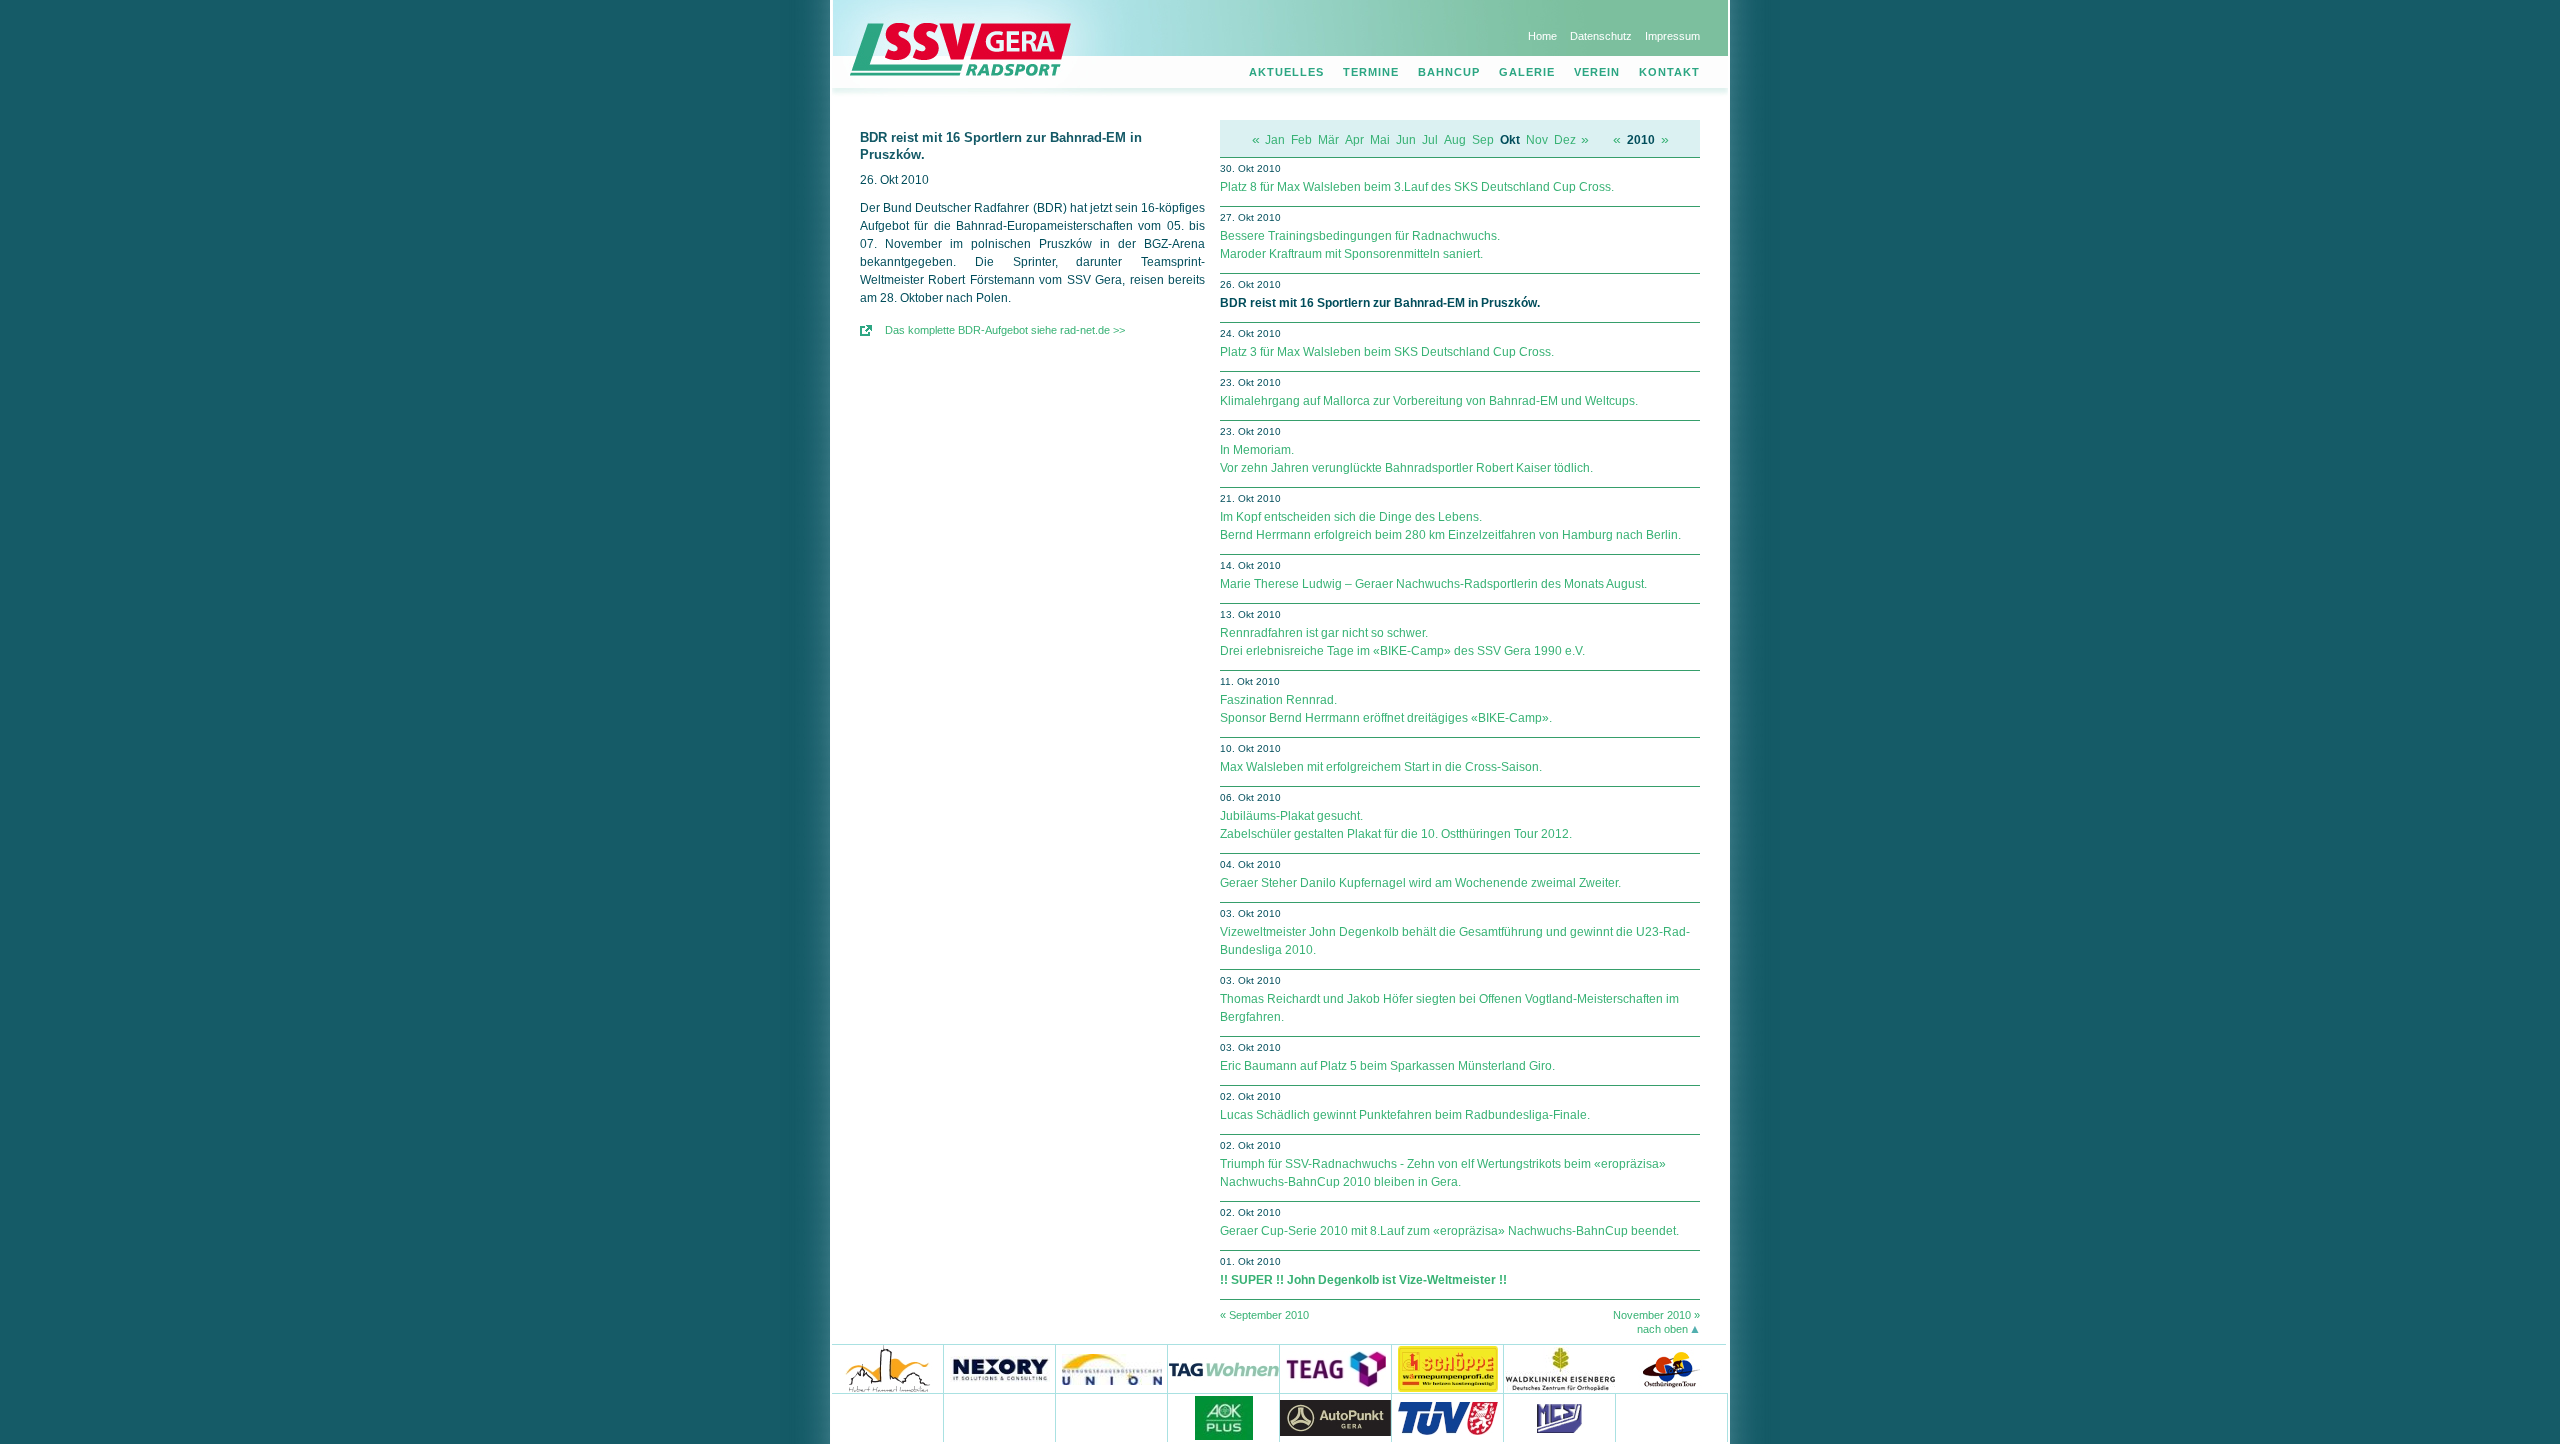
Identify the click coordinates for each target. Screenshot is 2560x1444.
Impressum (1672, 36)
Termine (1371, 72)
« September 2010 (1264, 1315)
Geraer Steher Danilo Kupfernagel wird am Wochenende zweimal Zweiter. (1420, 883)
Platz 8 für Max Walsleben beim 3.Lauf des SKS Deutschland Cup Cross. (1417, 187)
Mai (1380, 140)
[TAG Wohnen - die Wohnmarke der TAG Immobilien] (1224, 1368)
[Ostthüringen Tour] (1670, 1368)
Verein (1597, 72)
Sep (1483, 140)
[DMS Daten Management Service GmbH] (1112, 1417)
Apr (1354, 140)
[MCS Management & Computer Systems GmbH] (1560, 1417)
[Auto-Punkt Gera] (1336, 1417)
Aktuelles (1286, 72)
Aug (1455, 140)
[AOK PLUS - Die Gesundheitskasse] (1224, 1417)
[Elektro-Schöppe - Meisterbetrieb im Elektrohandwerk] (1448, 1368)
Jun (1406, 140)
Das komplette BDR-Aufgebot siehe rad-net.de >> (1005, 330)
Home (1542, 36)
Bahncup (1449, 72)
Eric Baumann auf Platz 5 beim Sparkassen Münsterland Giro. (1387, 1066)
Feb (1301, 140)
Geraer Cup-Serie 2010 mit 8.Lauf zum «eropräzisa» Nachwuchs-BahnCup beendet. (1449, 1231)
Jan (1275, 140)
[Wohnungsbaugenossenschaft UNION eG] (1112, 1368)
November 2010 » (1656, 1315)
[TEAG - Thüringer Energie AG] (1336, 1368)
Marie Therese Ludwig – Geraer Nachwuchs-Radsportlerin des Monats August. (1433, 584)
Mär (1328, 140)
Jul (1430, 140)
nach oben (1662, 1329)
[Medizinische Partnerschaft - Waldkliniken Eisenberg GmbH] (1559, 1368)
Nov (1537, 140)
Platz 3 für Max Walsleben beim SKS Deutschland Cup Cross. (1387, 352)
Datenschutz (1601, 36)
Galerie (1527, 72)
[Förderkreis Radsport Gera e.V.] (1672, 1417)
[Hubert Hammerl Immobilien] (888, 1368)
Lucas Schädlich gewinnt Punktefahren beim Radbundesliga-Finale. (1405, 1115)
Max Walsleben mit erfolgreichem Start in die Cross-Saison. (1381, 767)
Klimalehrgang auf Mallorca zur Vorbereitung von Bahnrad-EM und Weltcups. (1429, 401)
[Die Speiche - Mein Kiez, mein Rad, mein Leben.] (1000, 1417)
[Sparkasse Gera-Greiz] (888, 1417)
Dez (1565, 140)
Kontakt (1669, 72)
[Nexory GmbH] (1000, 1368)
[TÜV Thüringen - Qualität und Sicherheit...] (1448, 1417)
